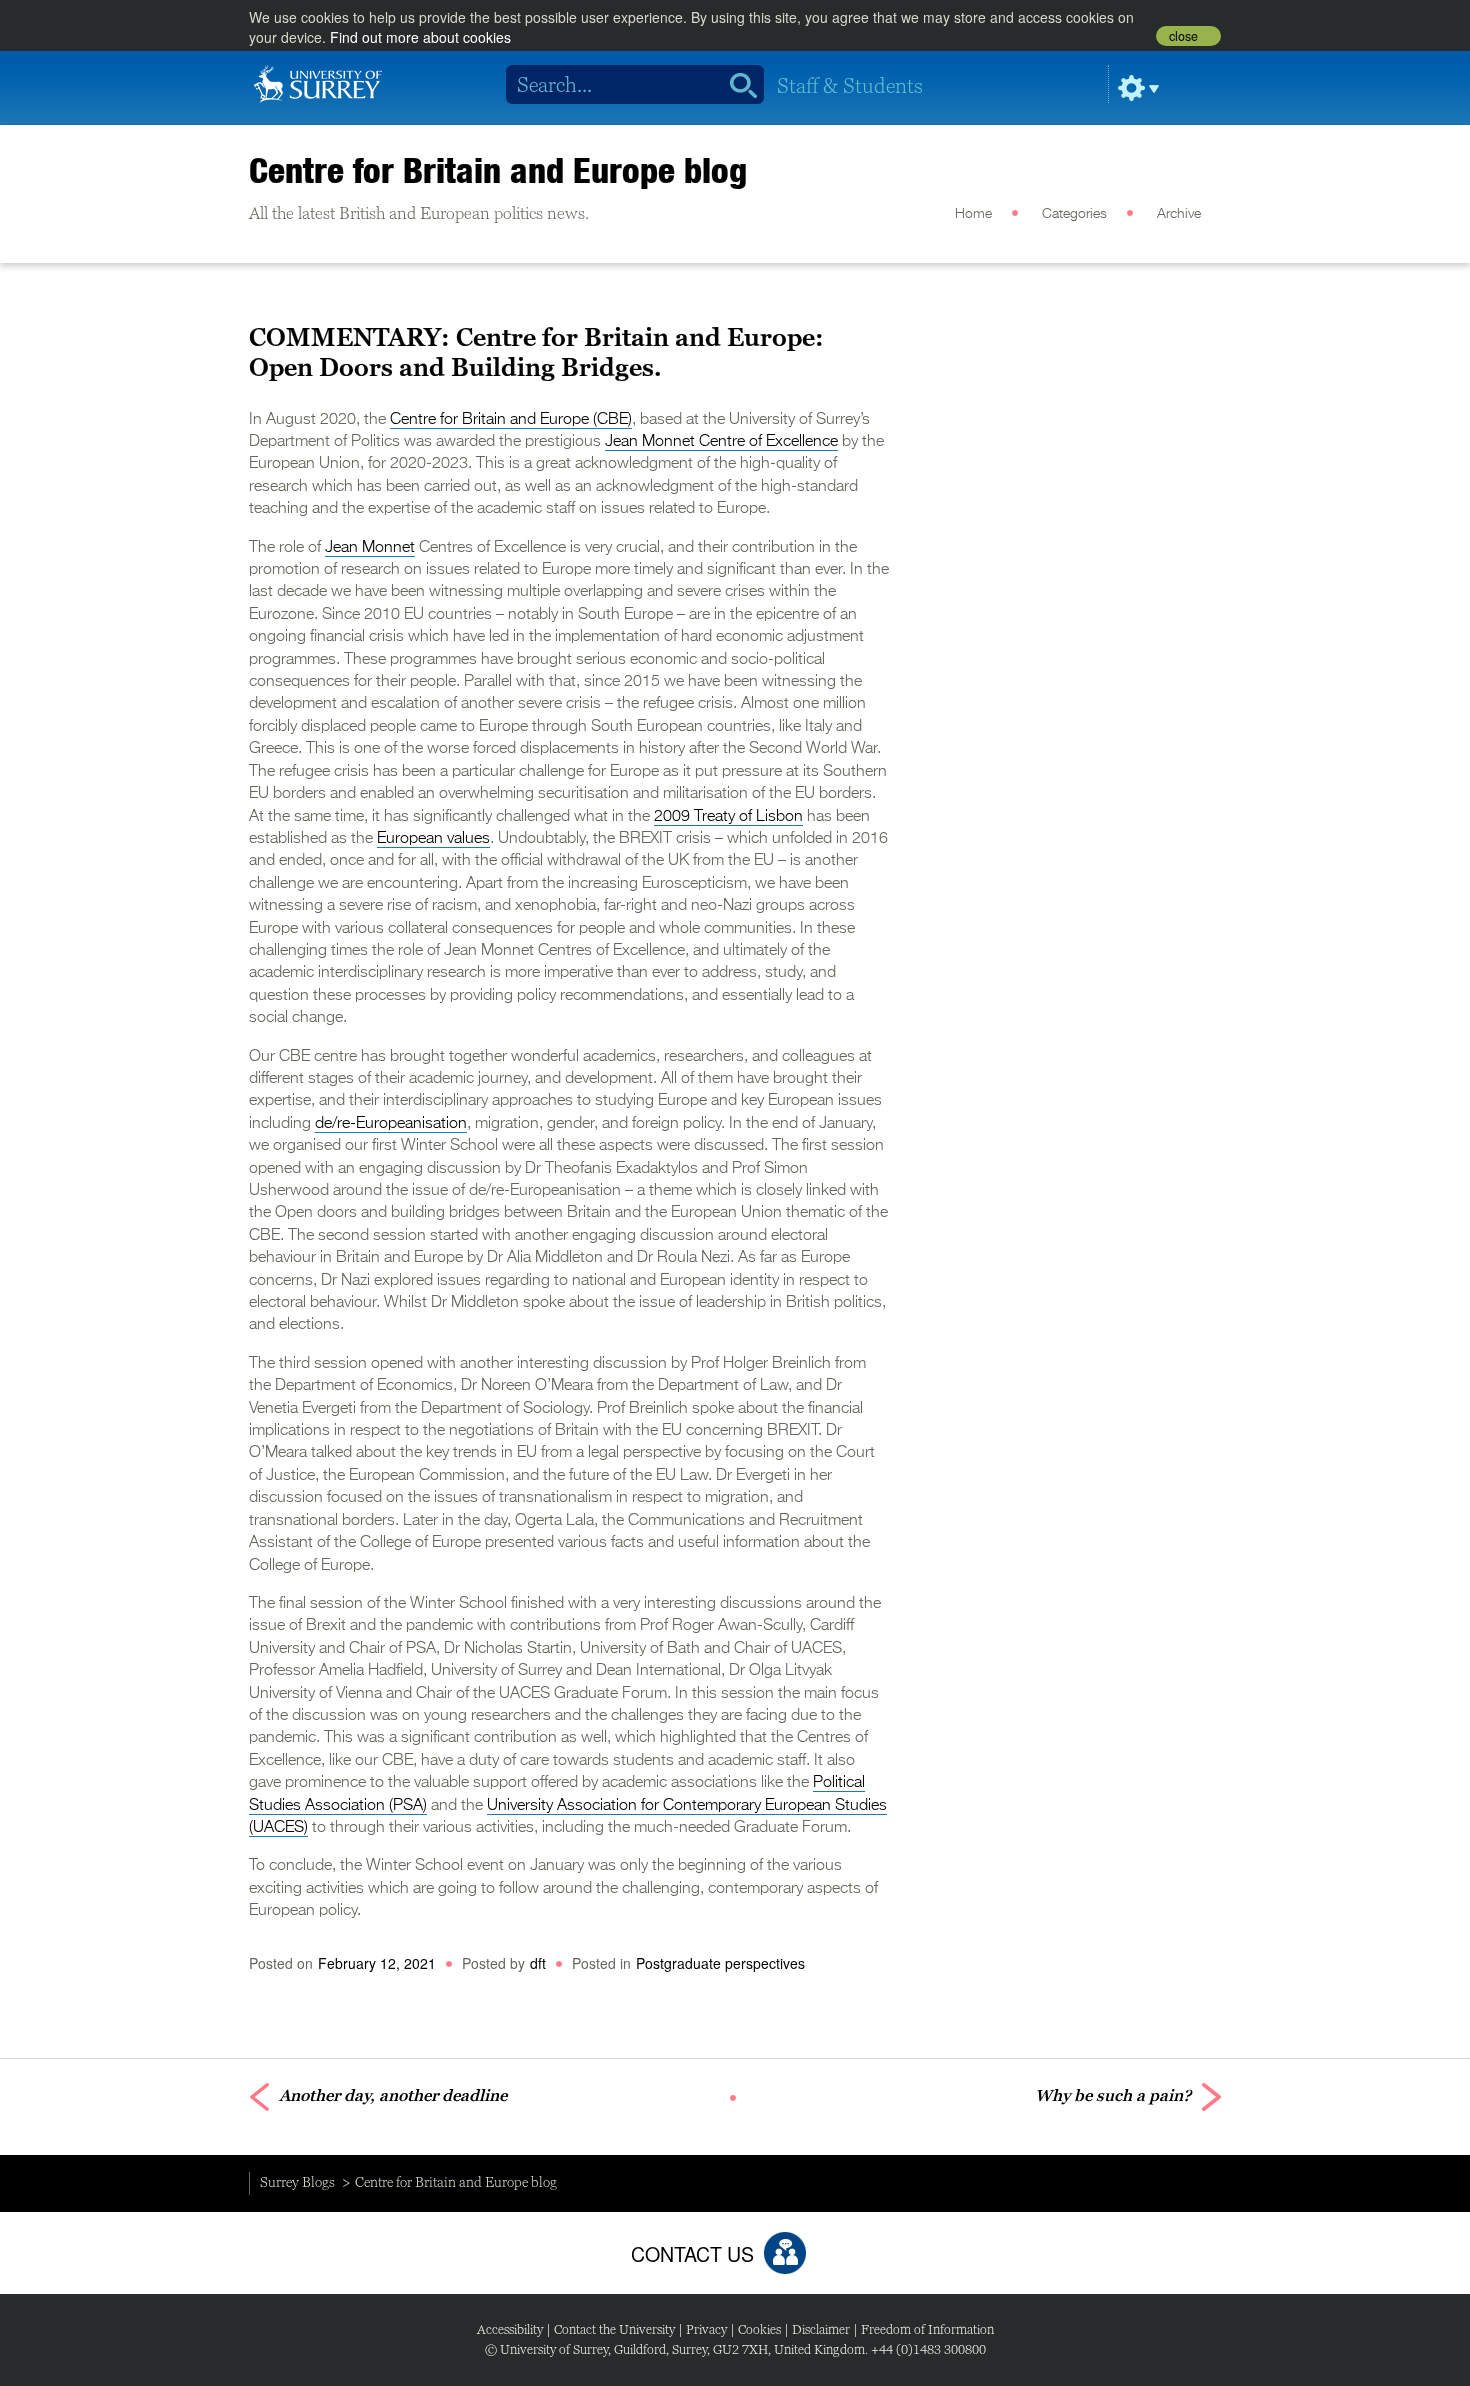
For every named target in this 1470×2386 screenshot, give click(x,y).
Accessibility (510, 2329)
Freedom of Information (927, 2329)
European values (433, 839)
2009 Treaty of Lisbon (728, 817)
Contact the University (614, 2329)
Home (973, 214)
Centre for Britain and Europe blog (498, 170)
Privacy (706, 2329)
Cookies (759, 2329)
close (1183, 36)
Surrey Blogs (297, 2182)
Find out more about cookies (420, 37)
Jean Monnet (370, 548)
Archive (1179, 214)
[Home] (318, 82)
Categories (1074, 214)
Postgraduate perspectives (720, 1963)
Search (736, 85)
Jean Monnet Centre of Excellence (721, 442)
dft (538, 1963)
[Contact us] (785, 2253)
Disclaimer (821, 2329)
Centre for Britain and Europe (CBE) (511, 420)
